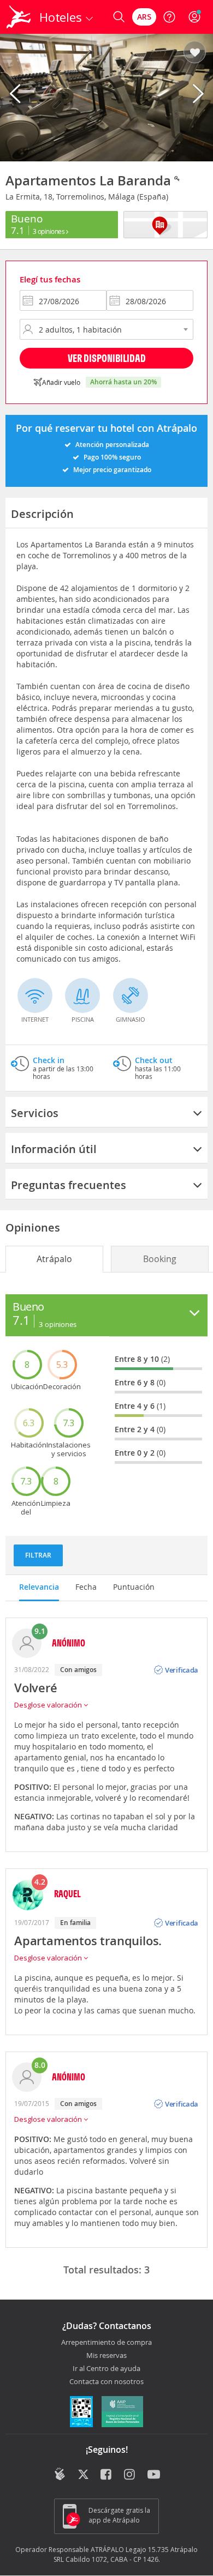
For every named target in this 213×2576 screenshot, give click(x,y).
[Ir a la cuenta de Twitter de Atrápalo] (83, 2475)
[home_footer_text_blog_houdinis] (60, 2474)
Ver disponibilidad (107, 358)
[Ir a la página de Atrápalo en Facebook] (107, 2475)
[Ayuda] (169, 17)
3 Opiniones (49, 231)
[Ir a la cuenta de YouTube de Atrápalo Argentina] (154, 2475)
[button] (195, 53)
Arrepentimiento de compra (106, 2343)
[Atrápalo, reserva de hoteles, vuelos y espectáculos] (19, 17)
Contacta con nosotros (106, 2382)
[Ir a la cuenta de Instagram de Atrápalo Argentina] (130, 2475)
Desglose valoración (49, 1705)
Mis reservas (106, 2356)
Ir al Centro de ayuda (106, 2369)
